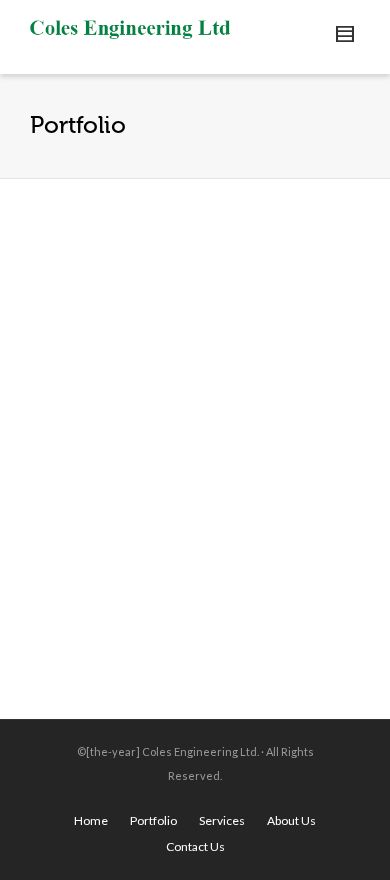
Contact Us (195, 846)
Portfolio (153, 820)
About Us (291, 820)
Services (222, 820)
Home (91, 820)
